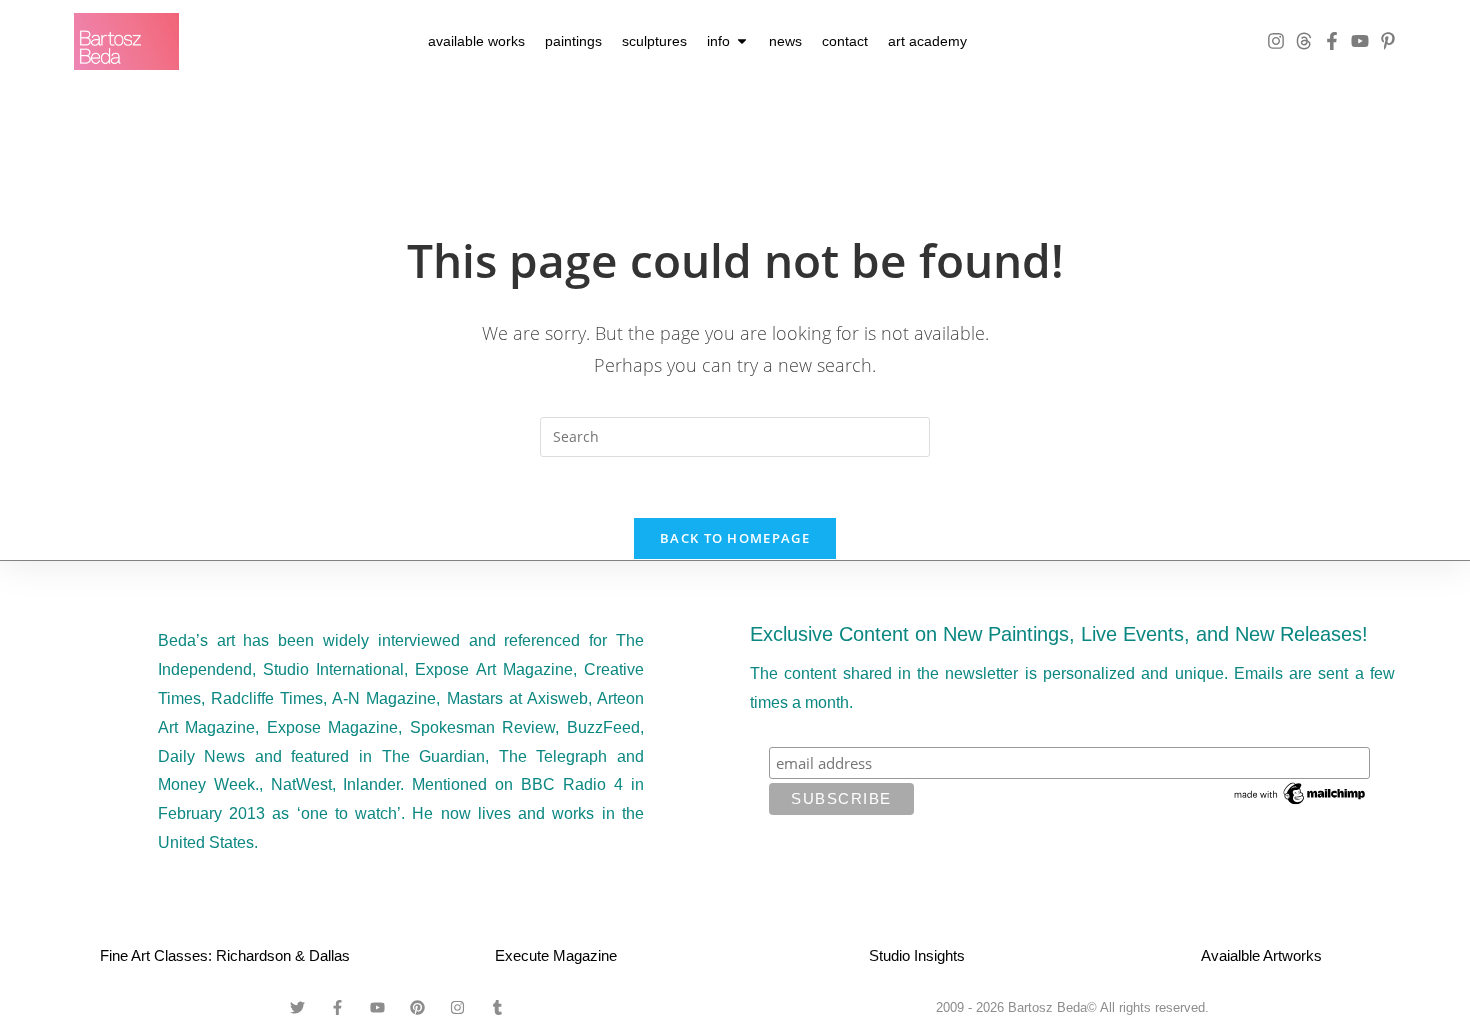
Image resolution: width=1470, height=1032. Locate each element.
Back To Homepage (735, 538)
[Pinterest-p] (1388, 41)
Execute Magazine (556, 955)
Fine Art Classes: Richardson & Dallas (225, 955)
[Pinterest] (418, 1008)
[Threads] (1304, 41)
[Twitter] (298, 1008)
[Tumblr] (498, 1008)
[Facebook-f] (1332, 41)
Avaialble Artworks (1261, 955)
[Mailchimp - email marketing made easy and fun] (1301, 793)
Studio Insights (917, 955)
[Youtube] (1360, 41)
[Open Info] (742, 41)
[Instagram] (1276, 41)
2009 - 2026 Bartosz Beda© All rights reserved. (1072, 1007)
